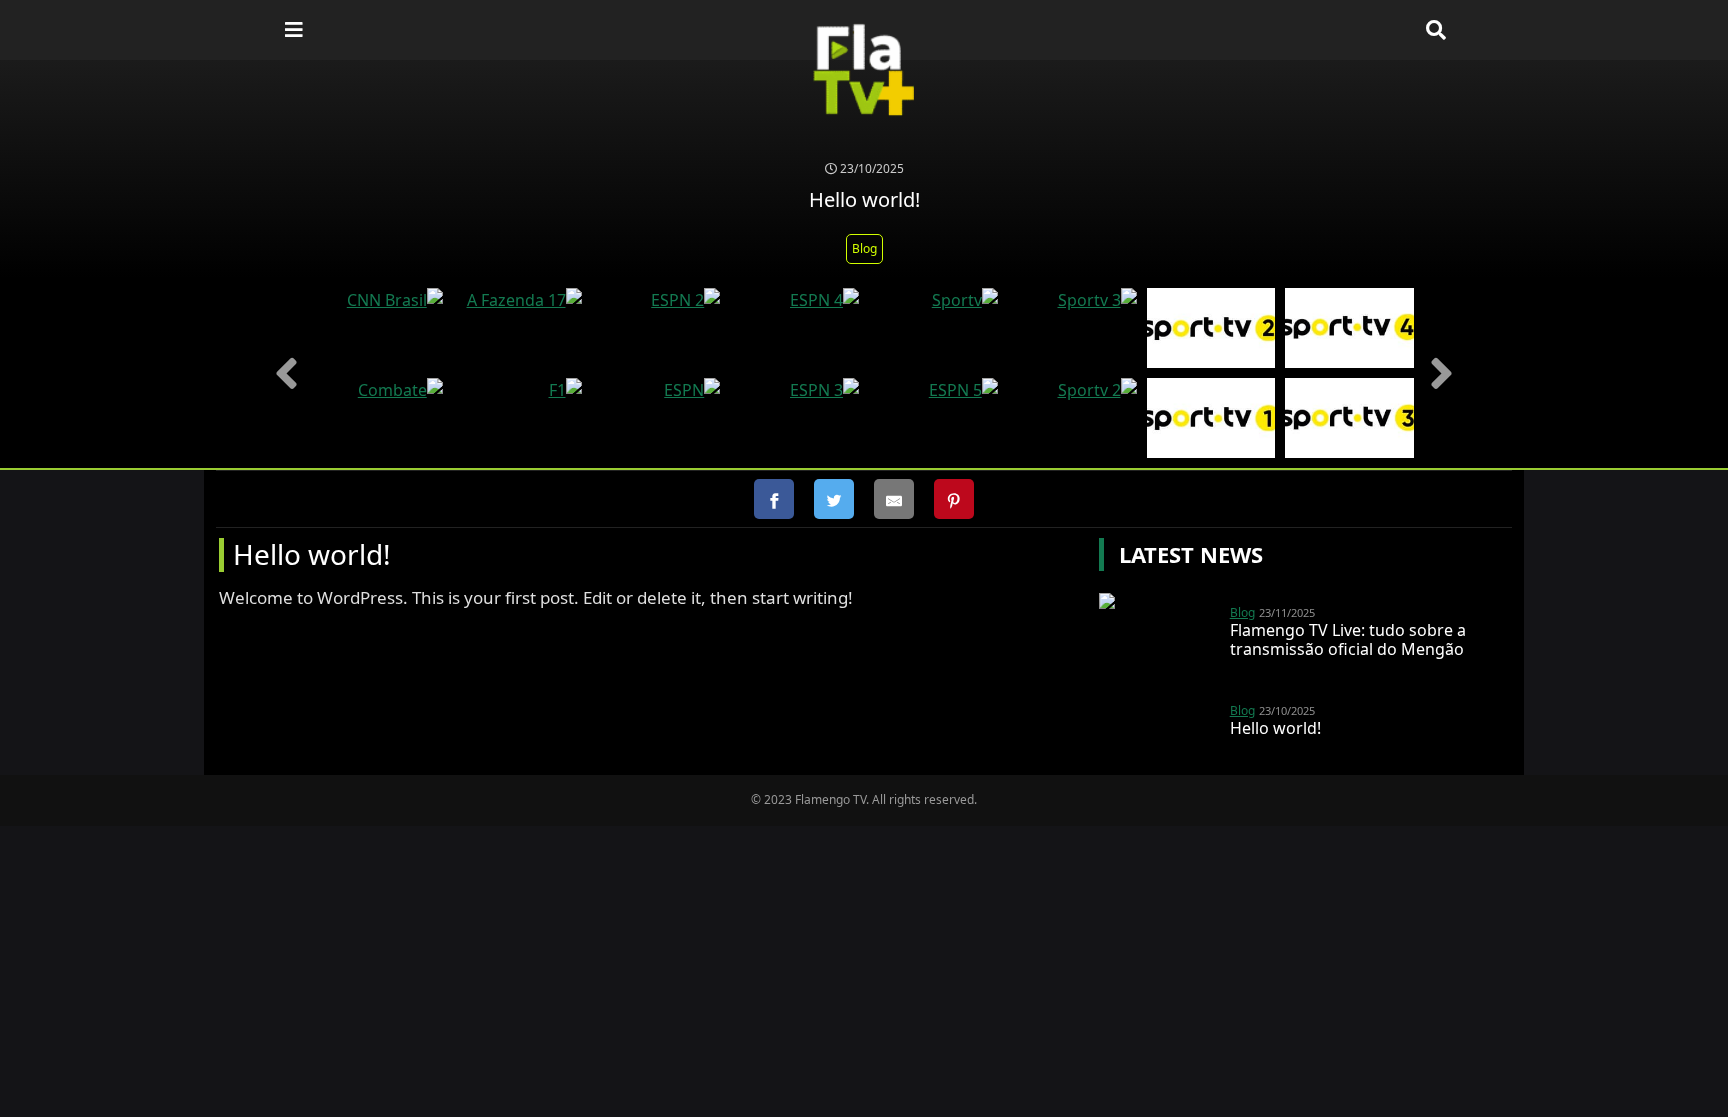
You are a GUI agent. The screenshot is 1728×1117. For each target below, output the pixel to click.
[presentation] (286, 373)
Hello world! (1275, 728)
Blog (864, 248)
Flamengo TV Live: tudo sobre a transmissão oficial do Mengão (1348, 640)
